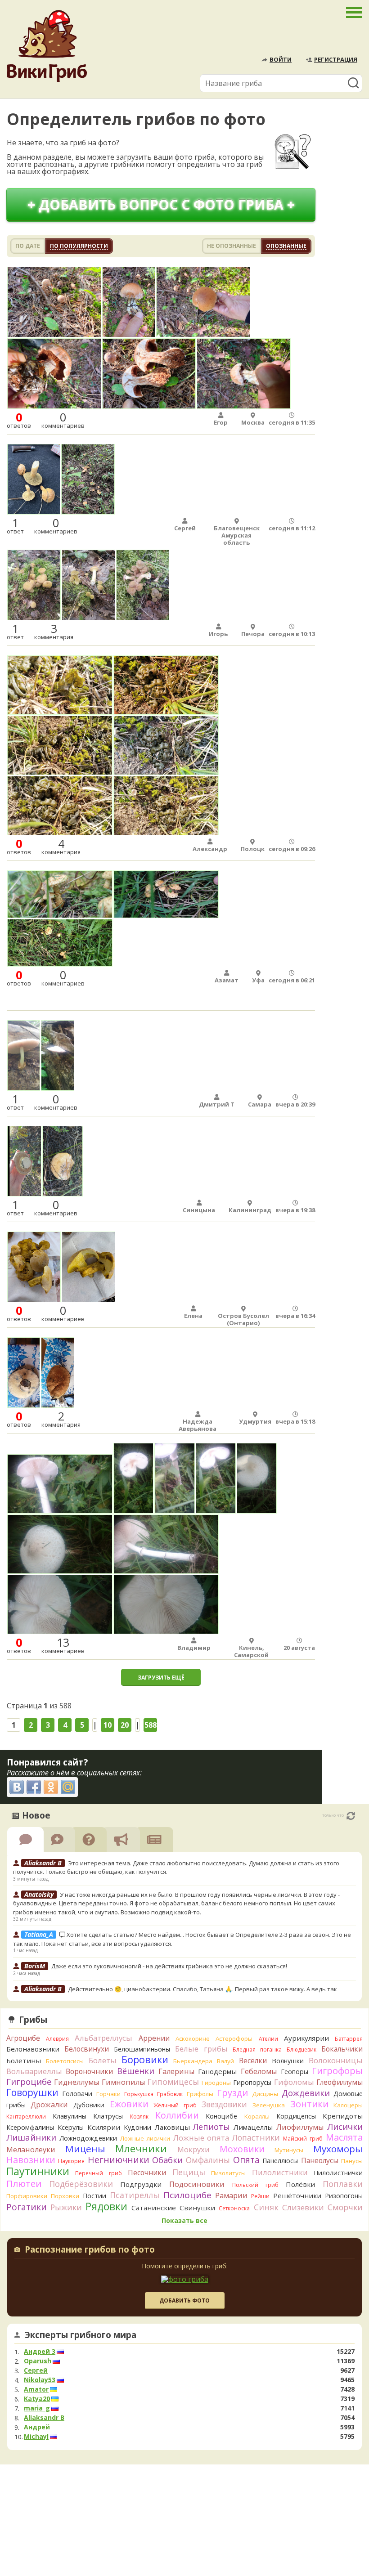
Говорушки (32, 2092)
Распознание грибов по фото (90, 2250)
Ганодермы (217, 2071)
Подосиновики (197, 2184)
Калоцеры (348, 2105)
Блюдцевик (301, 2050)
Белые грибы (201, 2049)
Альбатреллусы (103, 2038)
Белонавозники (33, 2049)
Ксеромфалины (30, 2127)
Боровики (145, 2059)
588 (151, 1725)
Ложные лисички (145, 2138)
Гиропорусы (252, 2082)
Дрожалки (49, 2105)
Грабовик (170, 2094)
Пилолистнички (338, 2173)
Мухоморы (338, 2149)
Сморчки (345, 2207)
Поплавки (343, 2184)
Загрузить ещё (161, 1678)
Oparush (38, 2361)
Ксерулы (71, 2127)
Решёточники (297, 2195)
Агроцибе (23, 2038)
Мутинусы (289, 2150)
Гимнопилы (123, 2082)
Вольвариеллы (34, 2071)
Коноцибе (221, 2116)
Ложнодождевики (88, 2138)
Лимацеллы (253, 2127)
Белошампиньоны (142, 2049)
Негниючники (119, 2160)
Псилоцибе (187, 2195)
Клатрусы (108, 2116)
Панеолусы (320, 2160)
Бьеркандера (193, 2061)
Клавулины (70, 2116)
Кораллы (257, 2116)
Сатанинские (154, 2208)
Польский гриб (255, 2185)
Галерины (176, 2071)
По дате (28, 246)
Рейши (260, 2196)
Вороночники (89, 2071)
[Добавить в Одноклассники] (51, 1787)
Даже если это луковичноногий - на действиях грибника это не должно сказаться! (171, 1966)
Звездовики (224, 2104)
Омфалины (208, 2160)
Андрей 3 (40, 2352)
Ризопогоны (344, 2196)
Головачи (77, 2094)
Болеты (103, 2060)
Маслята (344, 2137)
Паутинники (38, 2171)
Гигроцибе (29, 2081)
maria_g (37, 2408)
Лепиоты (211, 2127)
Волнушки (288, 2061)
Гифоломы (294, 2082)
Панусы (352, 2161)
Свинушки (197, 2208)
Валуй (225, 2061)
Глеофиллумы (340, 2082)
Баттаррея (349, 2039)
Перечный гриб (99, 2173)
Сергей (36, 2370)
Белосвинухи (87, 2049)
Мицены (85, 2149)
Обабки (167, 2160)
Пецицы (189, 2172)
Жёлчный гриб (175, 2105)
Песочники (147, 2173)
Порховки (65, 2196)
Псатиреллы (135, 2195)
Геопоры (295, 2072)
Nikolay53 (40, 2380)
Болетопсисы (65, 2061)
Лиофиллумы (300, 2127)
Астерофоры (234, 2038)
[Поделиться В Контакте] (17, 1787)
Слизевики (303, 2207)
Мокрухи (193, 2149)
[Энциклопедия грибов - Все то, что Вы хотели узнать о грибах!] (47, 46)
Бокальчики (342, 2049)
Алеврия (57, 2039)
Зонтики (309, 2104)
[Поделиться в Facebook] (34, 1787)
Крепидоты (343, 2116)
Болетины (24, 2061)
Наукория (71, 2161)
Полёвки (300, 2184)
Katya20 (37, 2399)
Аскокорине (193, 2038)
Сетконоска (234, 2208)
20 (125, 1725)
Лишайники (31, 2137)
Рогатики (27, 2207)
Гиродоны (216, 2083)
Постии (94, 2196)
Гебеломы (259, 2071)
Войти (281, 59)
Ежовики (129, 2104)
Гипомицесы (173, 2082)
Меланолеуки (31, 2150)
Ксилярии (104, 2127)
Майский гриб (303, 2139)
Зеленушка (269, 2105)
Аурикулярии (306, 2038)
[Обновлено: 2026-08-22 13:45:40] (351, 1816)
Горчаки (108, 2094)
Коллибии (177, 2115)
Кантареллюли (26, 2117)
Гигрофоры (337, 2071)
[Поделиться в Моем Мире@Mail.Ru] (68, 1787)
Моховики (242, 2149)
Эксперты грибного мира (81, 2335)
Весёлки (253, 2061)
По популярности (79, 246)
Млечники (141, 2148)
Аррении (154, 2038)
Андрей (37, 2427)
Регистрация (336, 59)
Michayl (36, 2437)
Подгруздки (141, 2184)
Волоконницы (336, 2060)
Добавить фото (184, 2300)
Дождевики (306, 2093)
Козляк (139, 2117)
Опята (246, 2160)
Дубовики (89, 2105)
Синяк (266, 2207)
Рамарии (231, 2195)
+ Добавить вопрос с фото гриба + (161, 204)
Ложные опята (201, 2138)
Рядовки (106, 2206)
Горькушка (139, 2094)
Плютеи (24, 2183)
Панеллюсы (280, 2161)
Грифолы (200, 2094)
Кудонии (137, 2127)
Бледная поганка (257, 2050)
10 (108, 1725)
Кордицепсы (296, 2116)
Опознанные (286, 246)
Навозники (31, 2160)
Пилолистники (280, 2172)
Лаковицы (172, 2127)
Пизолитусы (228, 2173)
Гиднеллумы (76, 2082)
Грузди (232, 2093)
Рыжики (66, 2207)
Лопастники (256, 2137)
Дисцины (265, 2094)
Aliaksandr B (44, 2418)
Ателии (268, 2039)
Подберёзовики (81, 2184)
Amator (36, 2389)
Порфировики (27, 2196)
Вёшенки (136, 2071)
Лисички (345, 2126)
